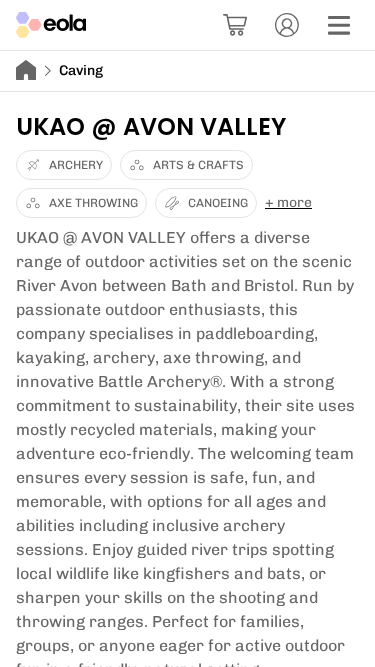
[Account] (287, 25)
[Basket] (235, 25)
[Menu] (339, 25)
